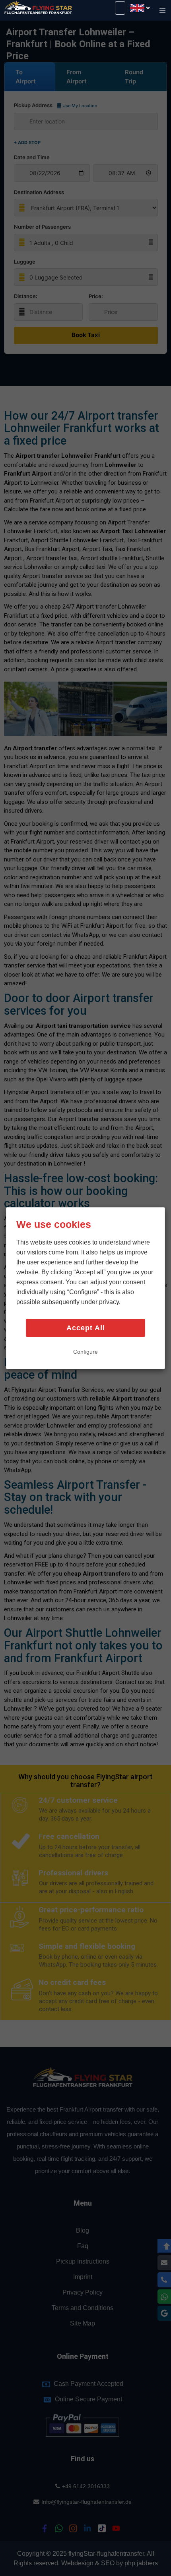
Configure (85, 1352)
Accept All (86, 1328)
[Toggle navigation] (162, 11)
